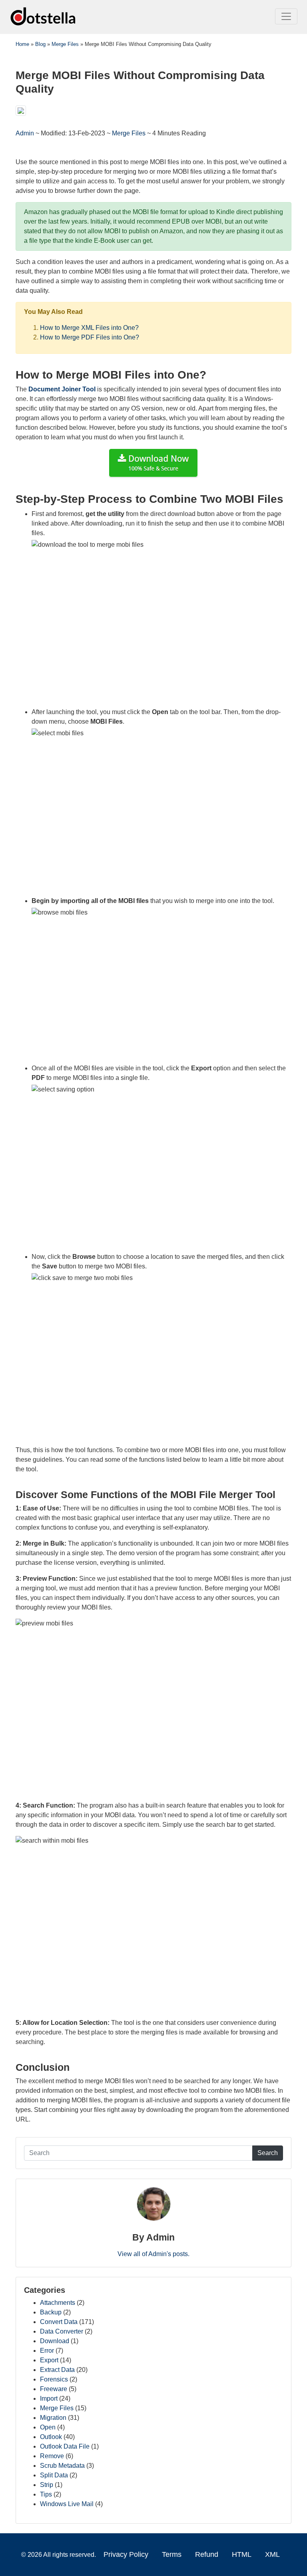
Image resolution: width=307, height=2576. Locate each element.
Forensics (54, 2379)
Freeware (54, 2389)
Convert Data (59, 2322)
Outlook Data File (65, 2446)
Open (48, 2427)
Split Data (54, 2475)
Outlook (51, 2437)
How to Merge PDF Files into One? (90, 337)
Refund (207, 2554)
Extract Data (57, 2370)
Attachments (58, 2303)
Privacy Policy (126, 2554)
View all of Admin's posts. (153, 2254)
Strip (47, 2485)
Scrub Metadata (62, 2466)
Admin (26, 133)
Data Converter (62, 2331)
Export (49, 2360)
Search (268, 2153)
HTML (242, 2554)
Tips (46, 2494)
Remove (52, 2456)
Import (49, 2398)
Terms (172, 2554)
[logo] (44, 16)
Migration (53, 2418)
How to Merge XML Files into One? (89, 328)
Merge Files (129, 133)
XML (272, 2554)
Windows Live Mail (67, 2504)
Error (47, 2351)
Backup (51, 2312)
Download (55, 2341)
